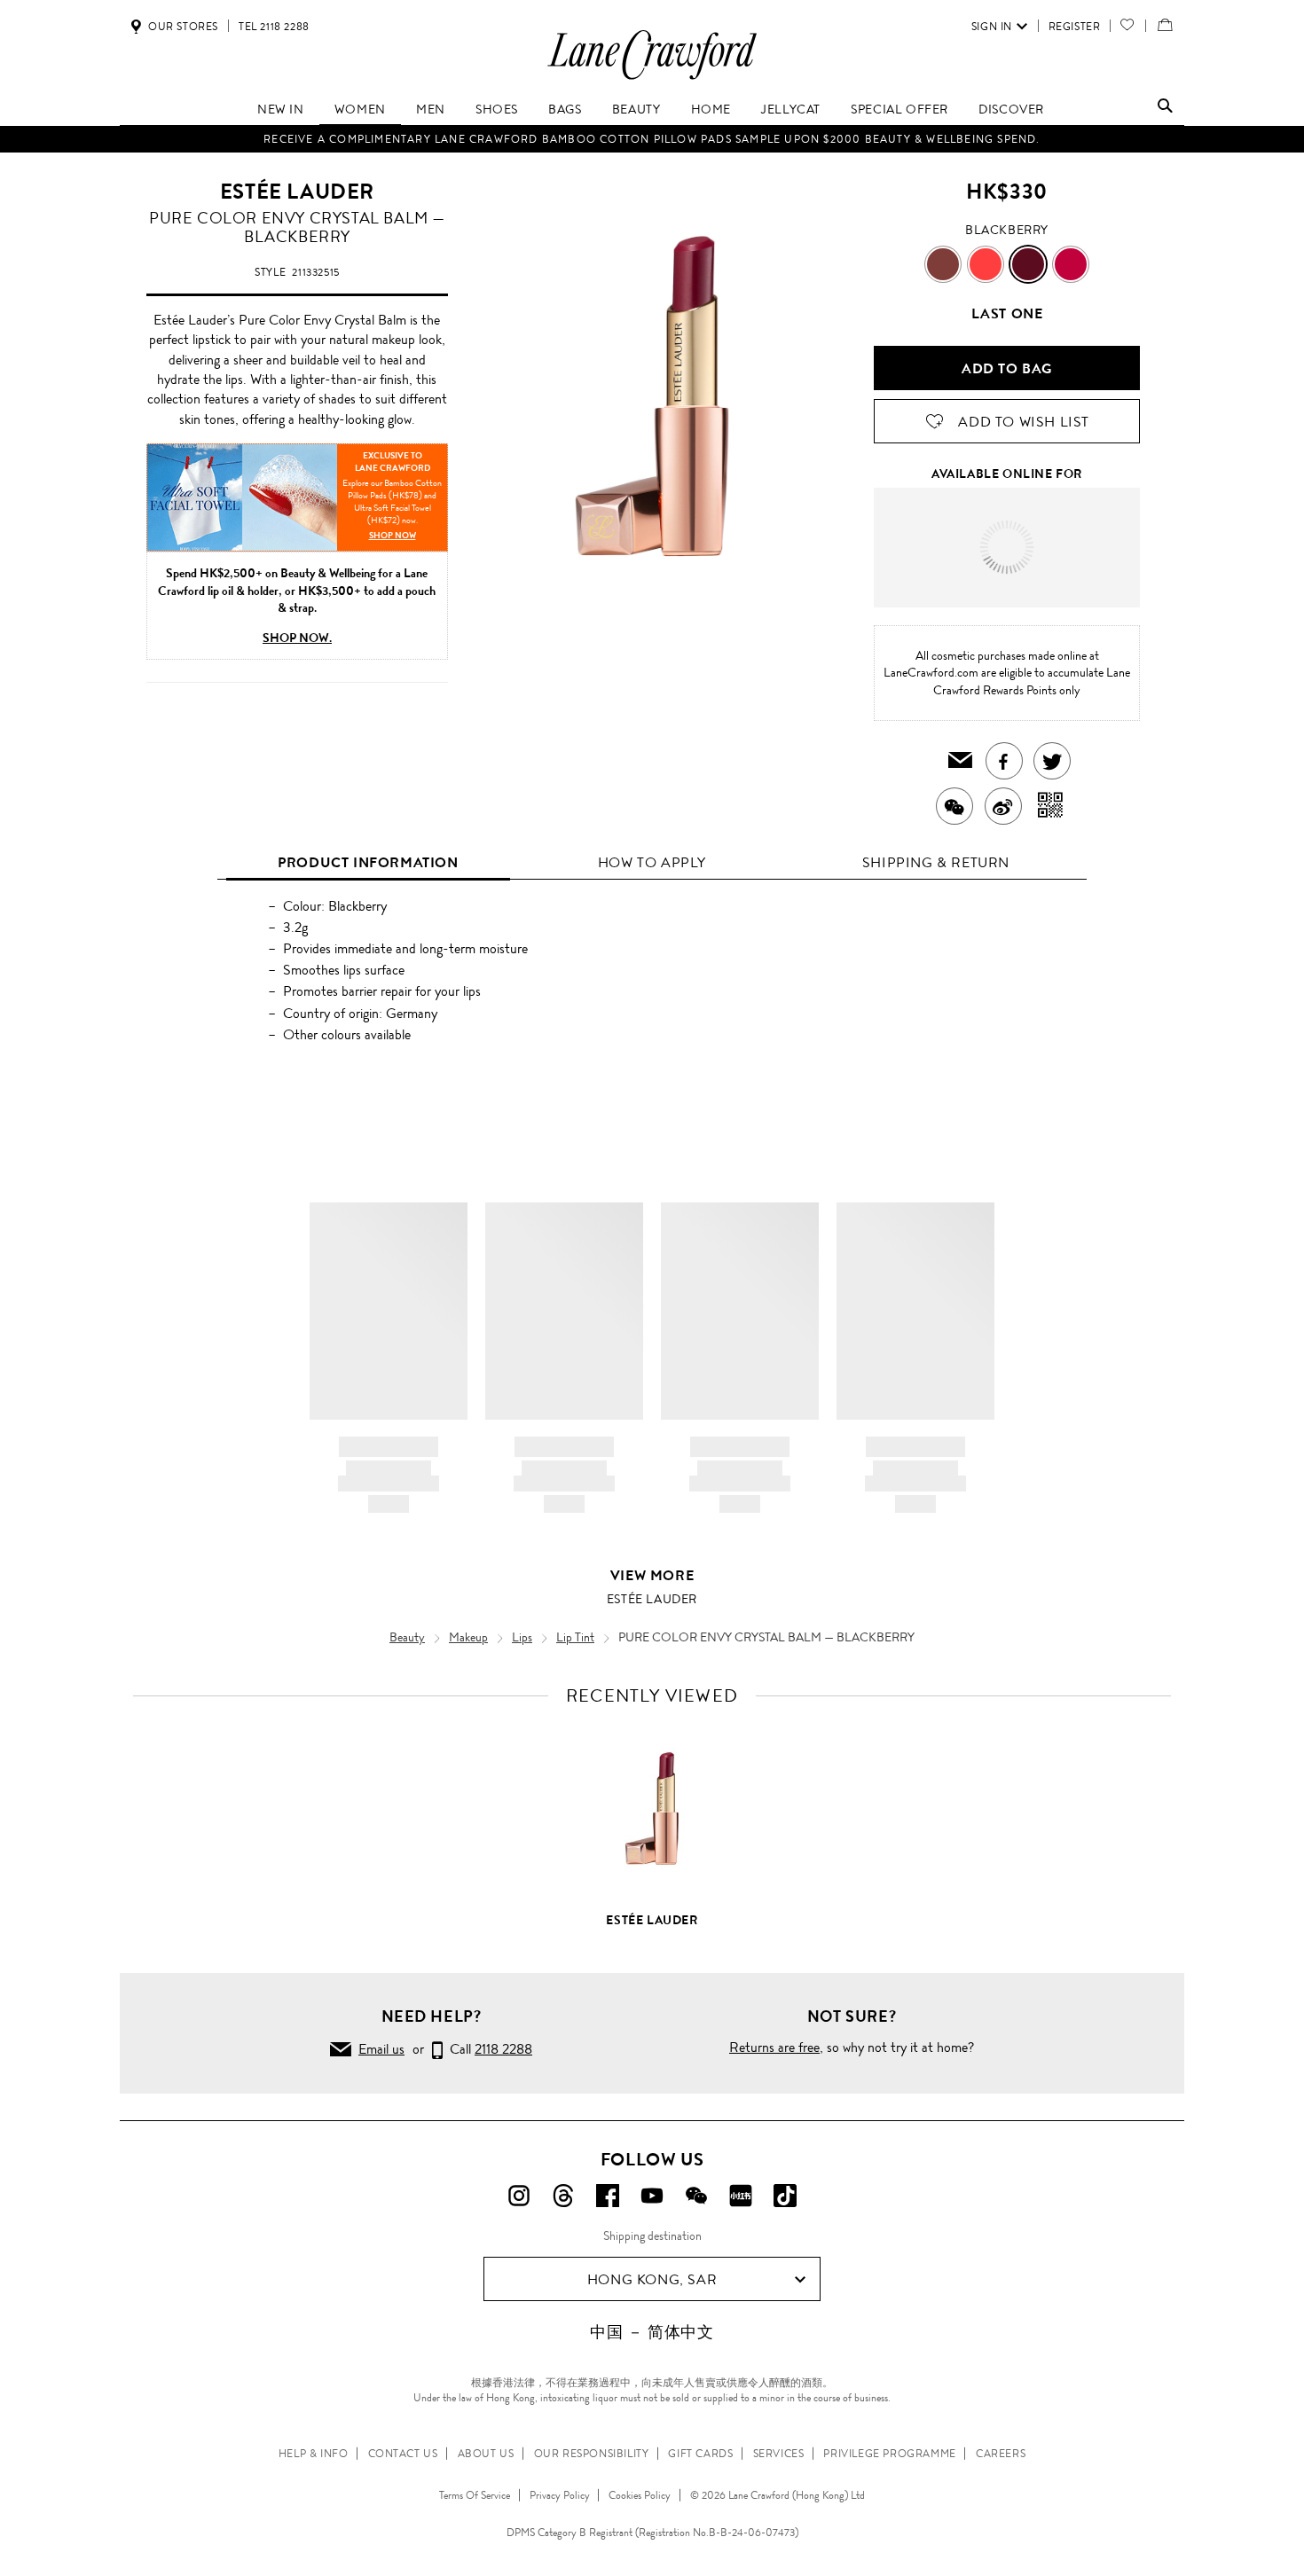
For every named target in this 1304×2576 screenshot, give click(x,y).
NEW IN (281, 109)
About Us (486, 2454)
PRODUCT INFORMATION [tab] (368, 862)
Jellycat (791, 109)
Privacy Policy (560, 2495)
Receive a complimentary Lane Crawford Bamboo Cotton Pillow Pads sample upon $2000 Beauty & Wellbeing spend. (652, 139)
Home (711, 109)
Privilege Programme (889, 2454)
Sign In (992, 27)
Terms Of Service (475, 2495)
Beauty (636, 109)
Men (431, 109)
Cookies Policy (640, 2495)
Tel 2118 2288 (274, 27)
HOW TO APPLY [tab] (652, 862)
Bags (565, 109)
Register (1075, 27)
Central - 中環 (1041, 524)
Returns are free (774, 2047)
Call (487, 2049)
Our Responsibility (592, 2454)
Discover (1011, 109)
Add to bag (1007, 368)
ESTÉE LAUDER (297, 192)
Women (360, 109)
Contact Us (403, 2454)
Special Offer (899, 109)
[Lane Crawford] (652, 78)
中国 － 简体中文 (652, 2332)
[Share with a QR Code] (1051, 806)
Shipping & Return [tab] (936, 862)
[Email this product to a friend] (961, 761)
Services (779, 2454)
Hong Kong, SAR (652, 2279)
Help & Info (314, 2454)
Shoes (497, 109)
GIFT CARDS (700, 2454)
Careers (1001, 2454)
